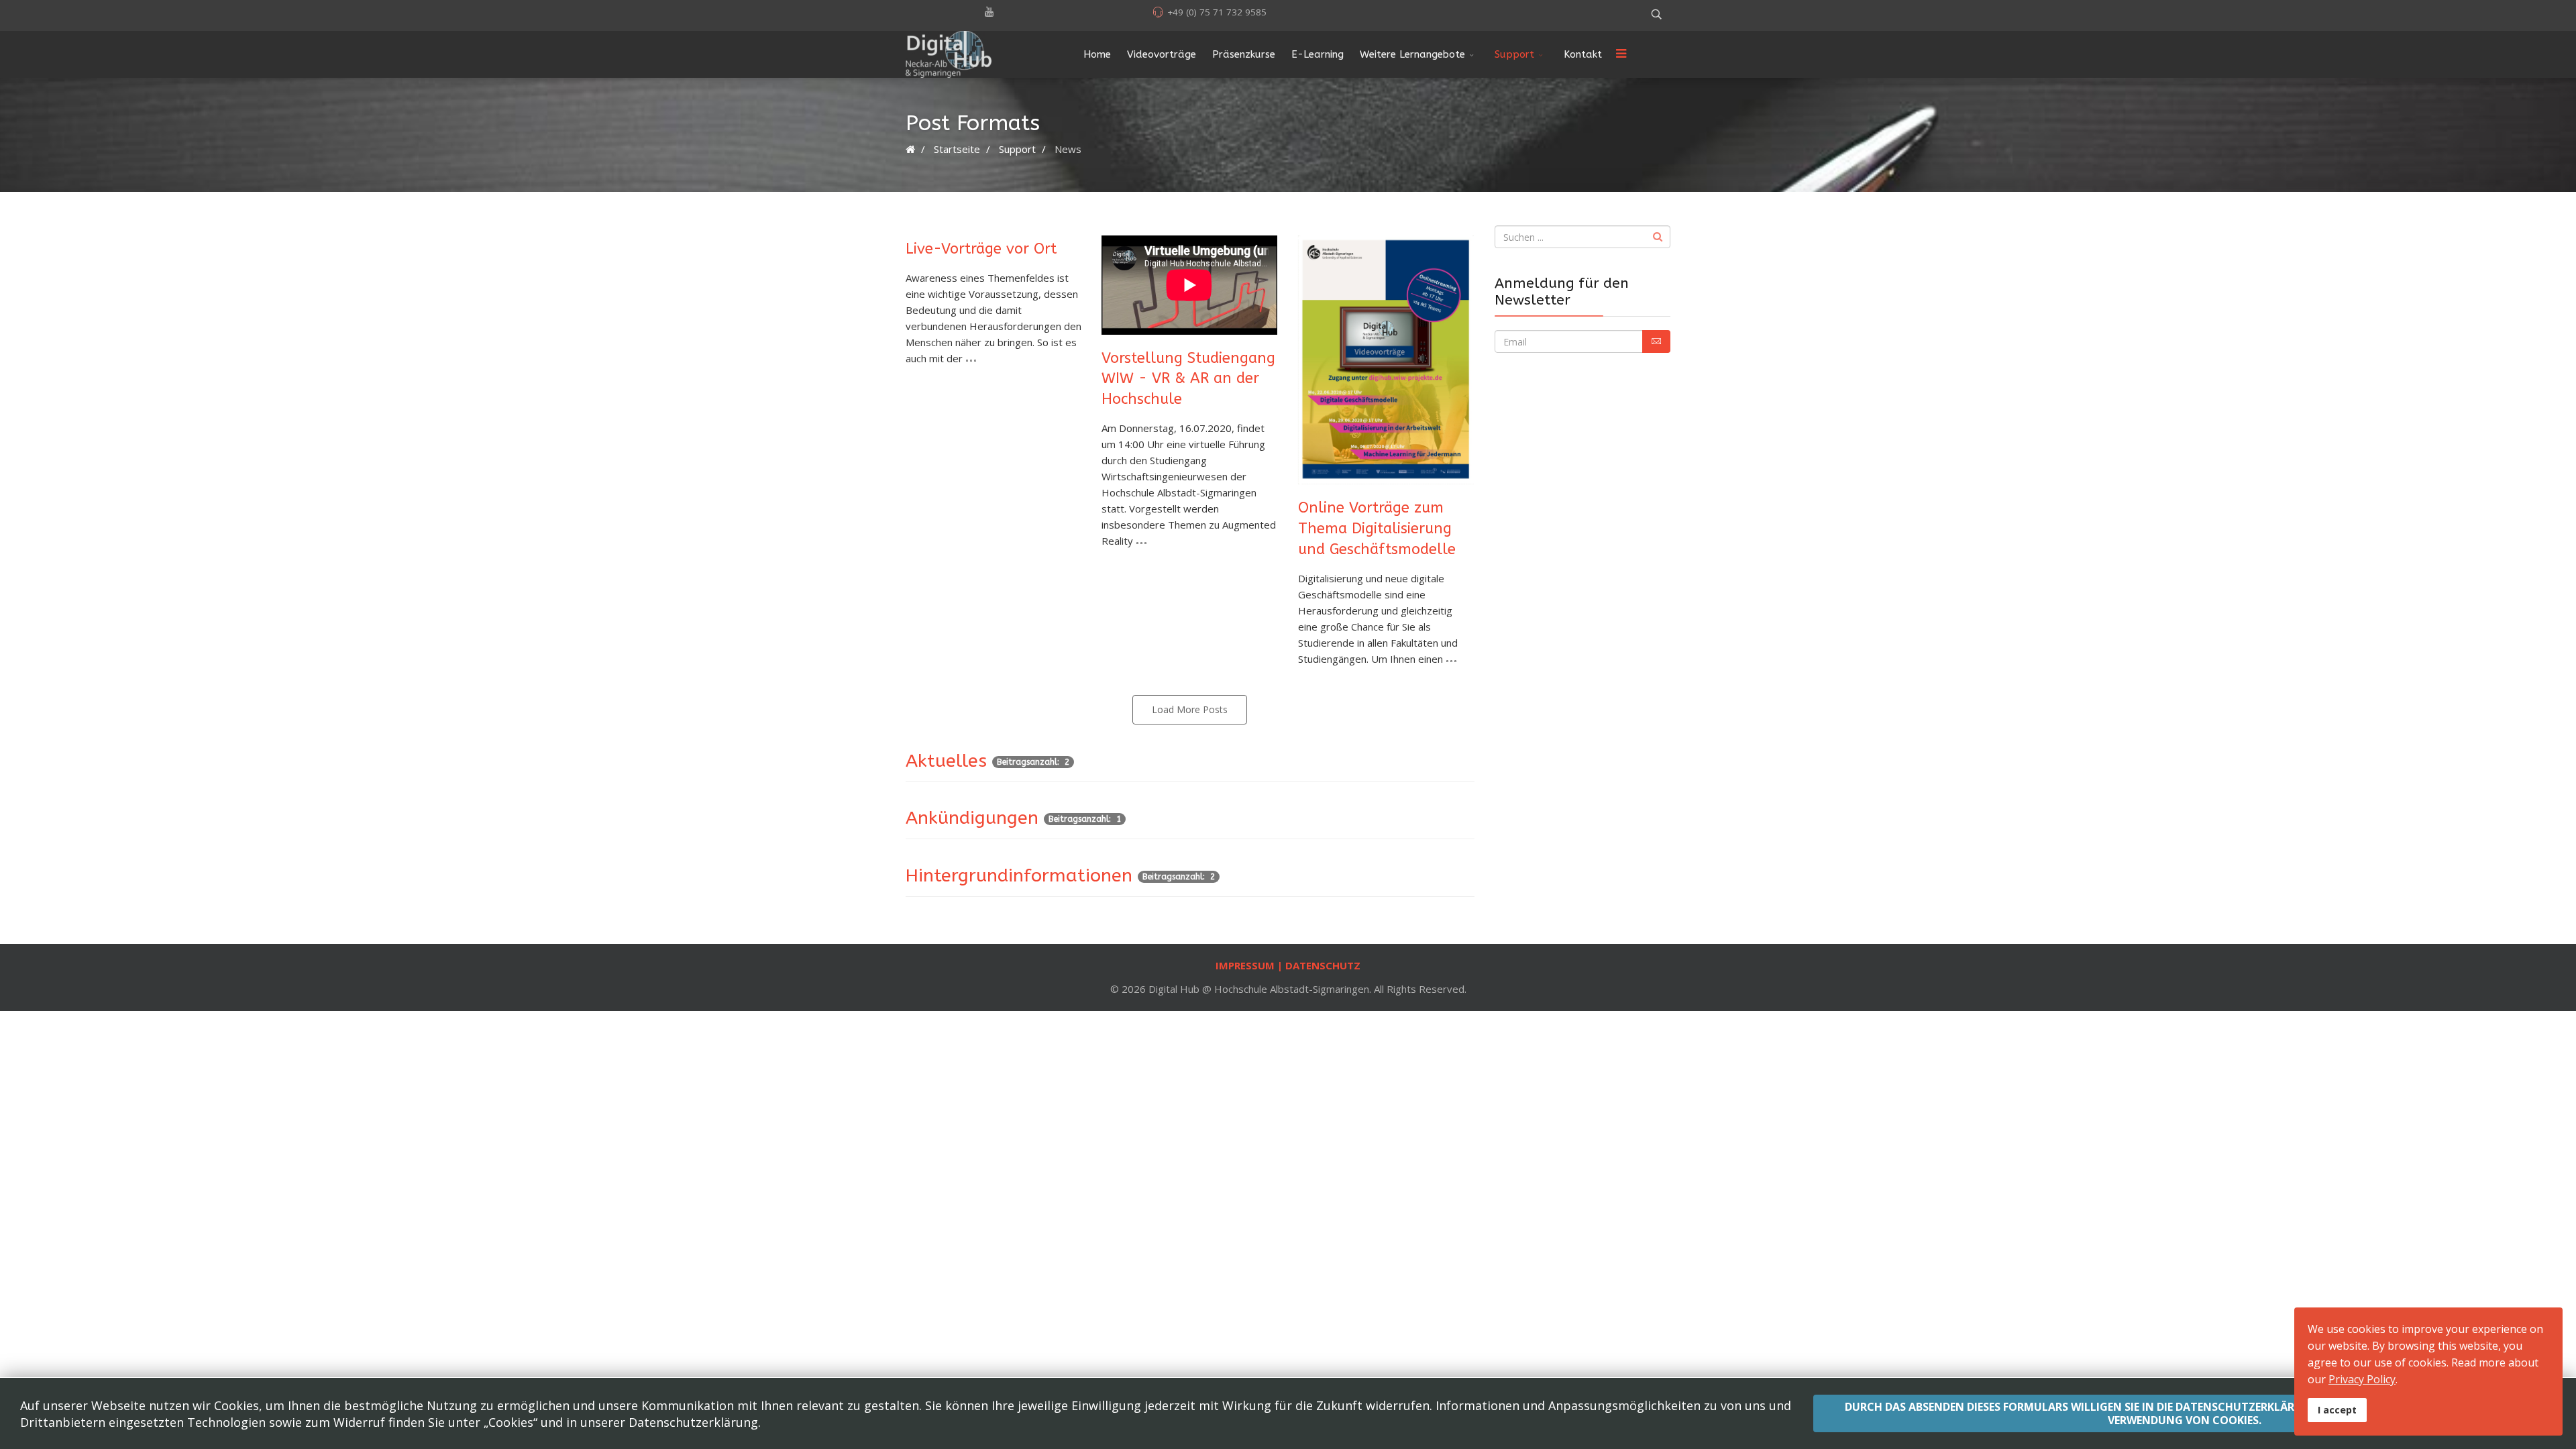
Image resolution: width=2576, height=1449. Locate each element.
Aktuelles (946, 761)
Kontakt (1583, 54)
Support (1514, 54)
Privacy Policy (2362, 1379)
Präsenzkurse (1244, 54)
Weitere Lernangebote (1412, 54)
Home (1097, 54)
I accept (2337, 1410)
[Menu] (1621, 54)
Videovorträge (1162, 54)
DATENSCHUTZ (1323, 965)
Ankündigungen (972, 818)
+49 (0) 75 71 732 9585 (1217, 12)
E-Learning (1318, 54)
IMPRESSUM (1246, 965)
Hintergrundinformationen (1019, 875)
